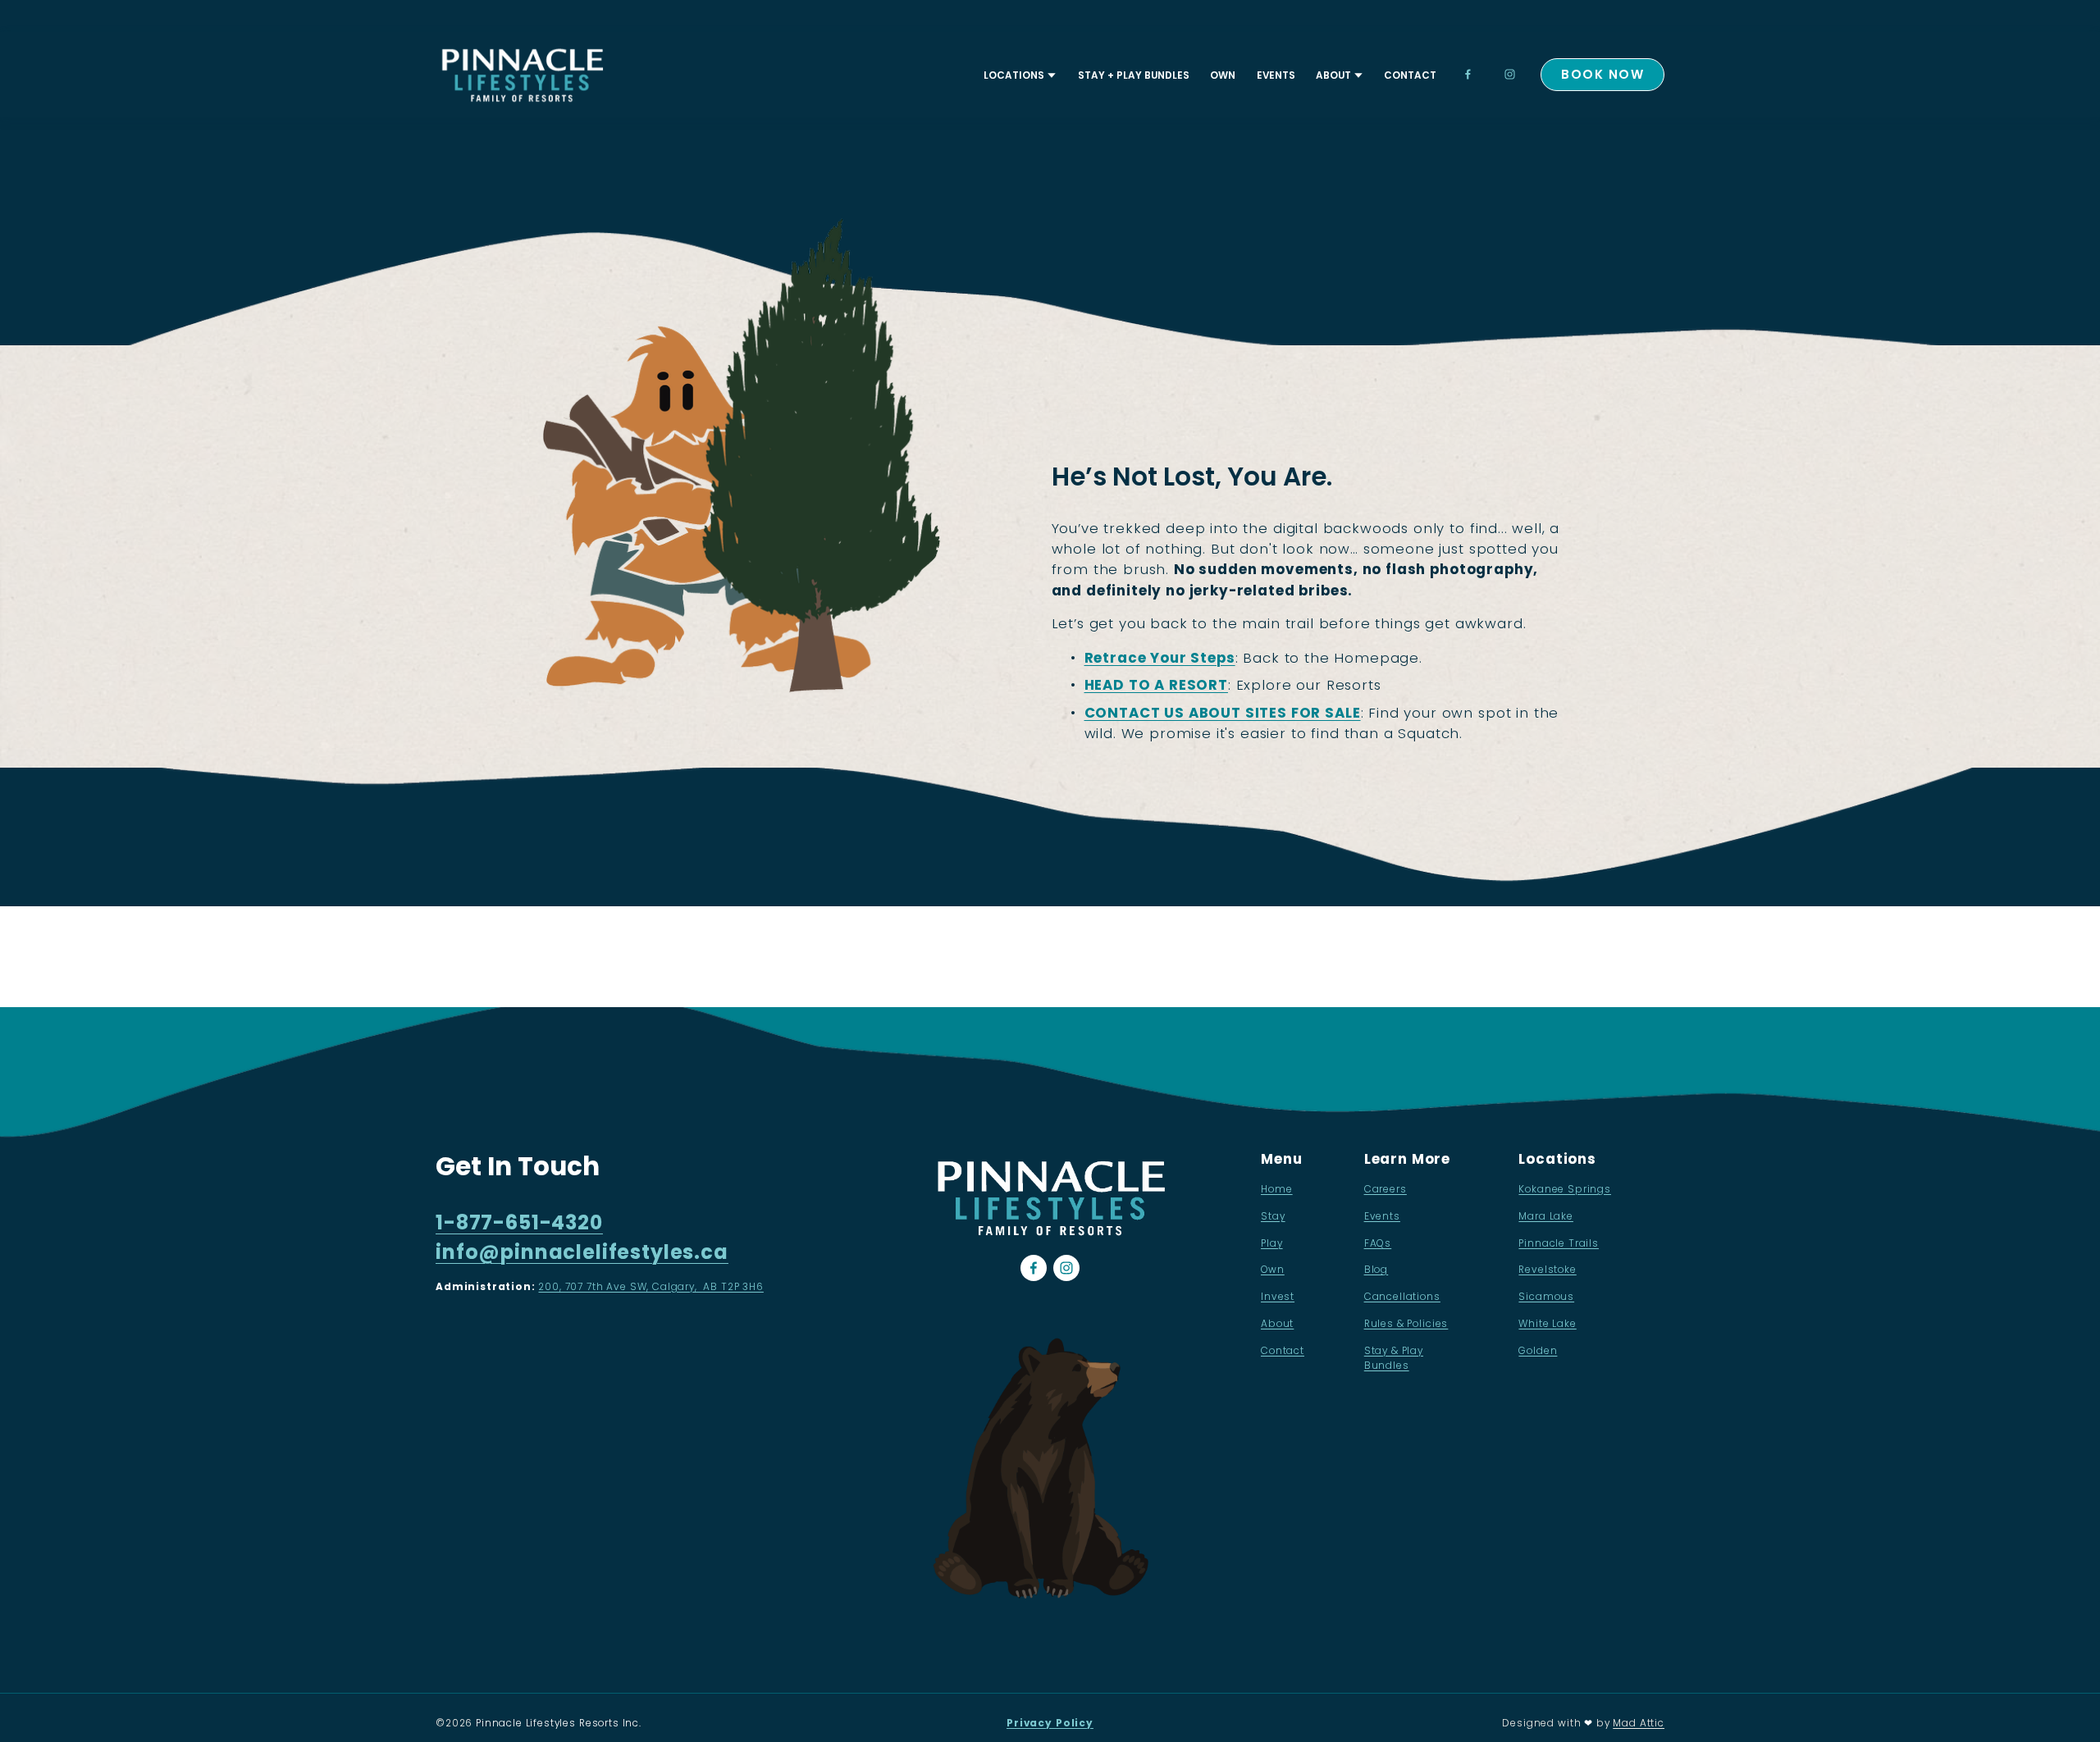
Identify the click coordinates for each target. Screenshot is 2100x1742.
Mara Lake (1546, 1216)
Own (1223, 75)
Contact (1410, 75)
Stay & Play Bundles (1394, 1358)
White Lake (1547, 1323)
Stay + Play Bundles (1134, 75)
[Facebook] (1468, 74)
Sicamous (1546, 1296)
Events (1276, 75)
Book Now (1602, 74)
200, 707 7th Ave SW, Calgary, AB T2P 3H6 (651, 1286)
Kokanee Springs (1565, 1189)
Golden (1538, 1350)
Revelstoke (1547, 1269)
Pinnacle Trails (1559, 1243)
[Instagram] (1510, 74)
